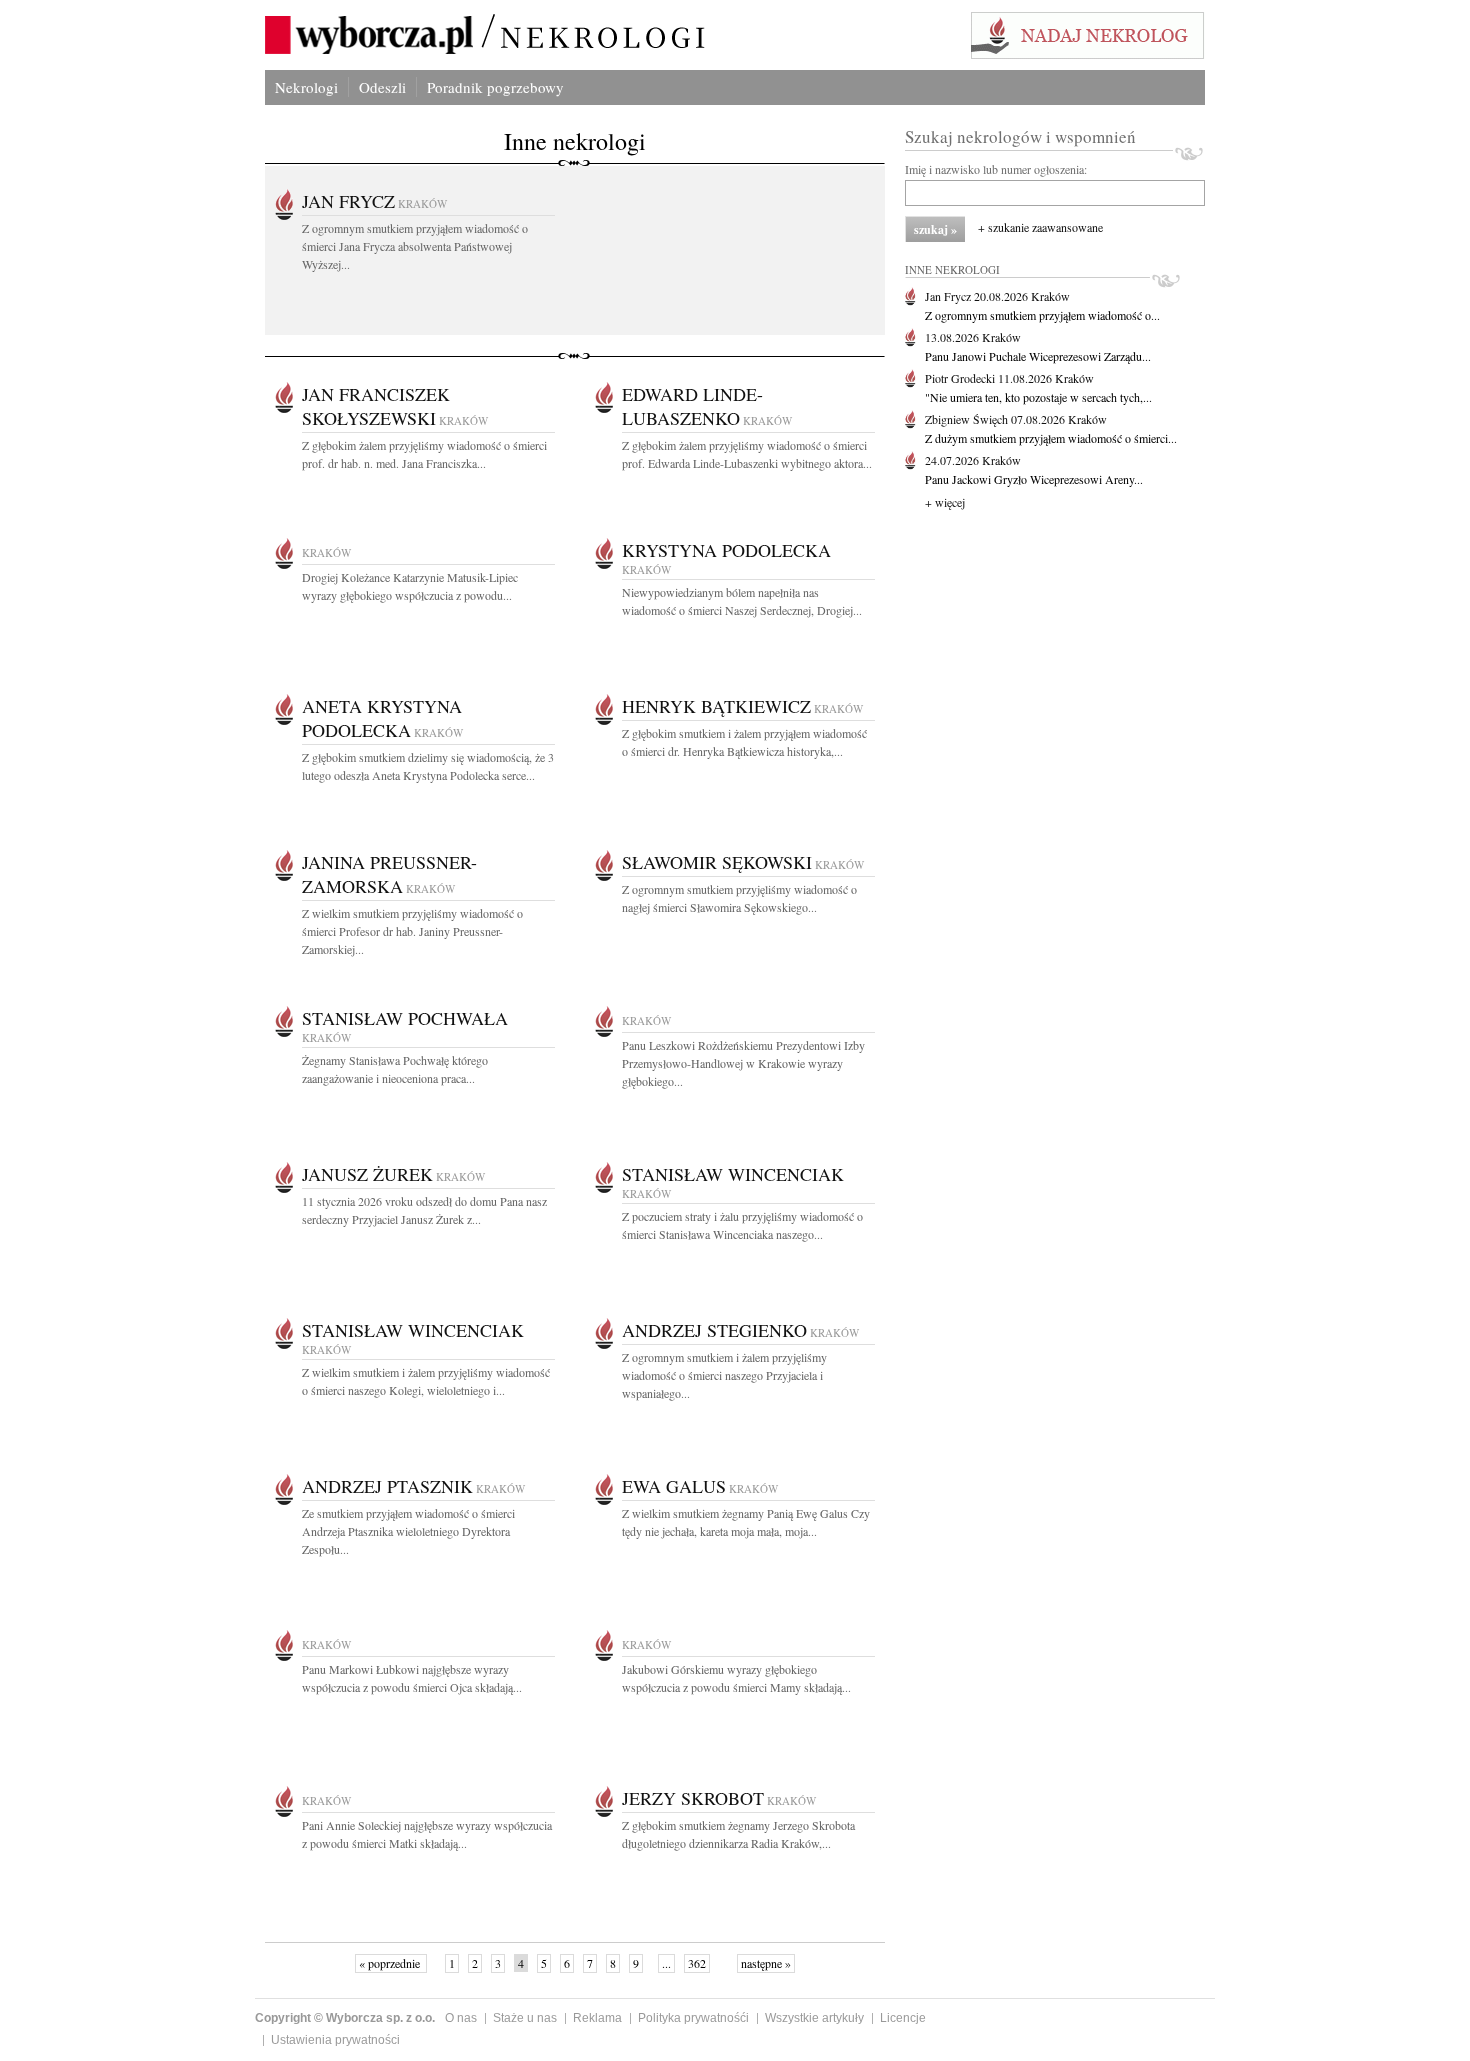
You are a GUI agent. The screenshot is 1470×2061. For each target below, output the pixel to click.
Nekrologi (306, 87)
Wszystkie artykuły (814, 2018)
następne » (766, 1963)
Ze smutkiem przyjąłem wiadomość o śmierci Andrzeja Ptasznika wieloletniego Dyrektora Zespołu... (408, 1531)
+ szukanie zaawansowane (1040, 227)
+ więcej (945, 502)
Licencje (903, 2018)
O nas (461, 2018)
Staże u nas (525, 2018)
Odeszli (382, 87)
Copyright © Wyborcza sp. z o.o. (345, 2018)
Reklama (597, 2018)
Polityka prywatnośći (693, 2018)
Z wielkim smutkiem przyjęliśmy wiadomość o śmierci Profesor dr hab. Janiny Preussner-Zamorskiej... (412, 931)
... (666, 1963)
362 (697, 1963)
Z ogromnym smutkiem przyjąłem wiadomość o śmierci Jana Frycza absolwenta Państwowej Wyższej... (415, 246)
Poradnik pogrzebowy (495, 87)
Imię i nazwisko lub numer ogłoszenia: (996, 169)
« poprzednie (391, 1963)
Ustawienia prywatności (335, 2040)
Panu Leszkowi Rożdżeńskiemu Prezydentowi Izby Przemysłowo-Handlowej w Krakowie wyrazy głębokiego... (743, 1063)
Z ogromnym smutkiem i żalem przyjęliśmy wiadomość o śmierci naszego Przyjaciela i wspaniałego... (724, 1375)
